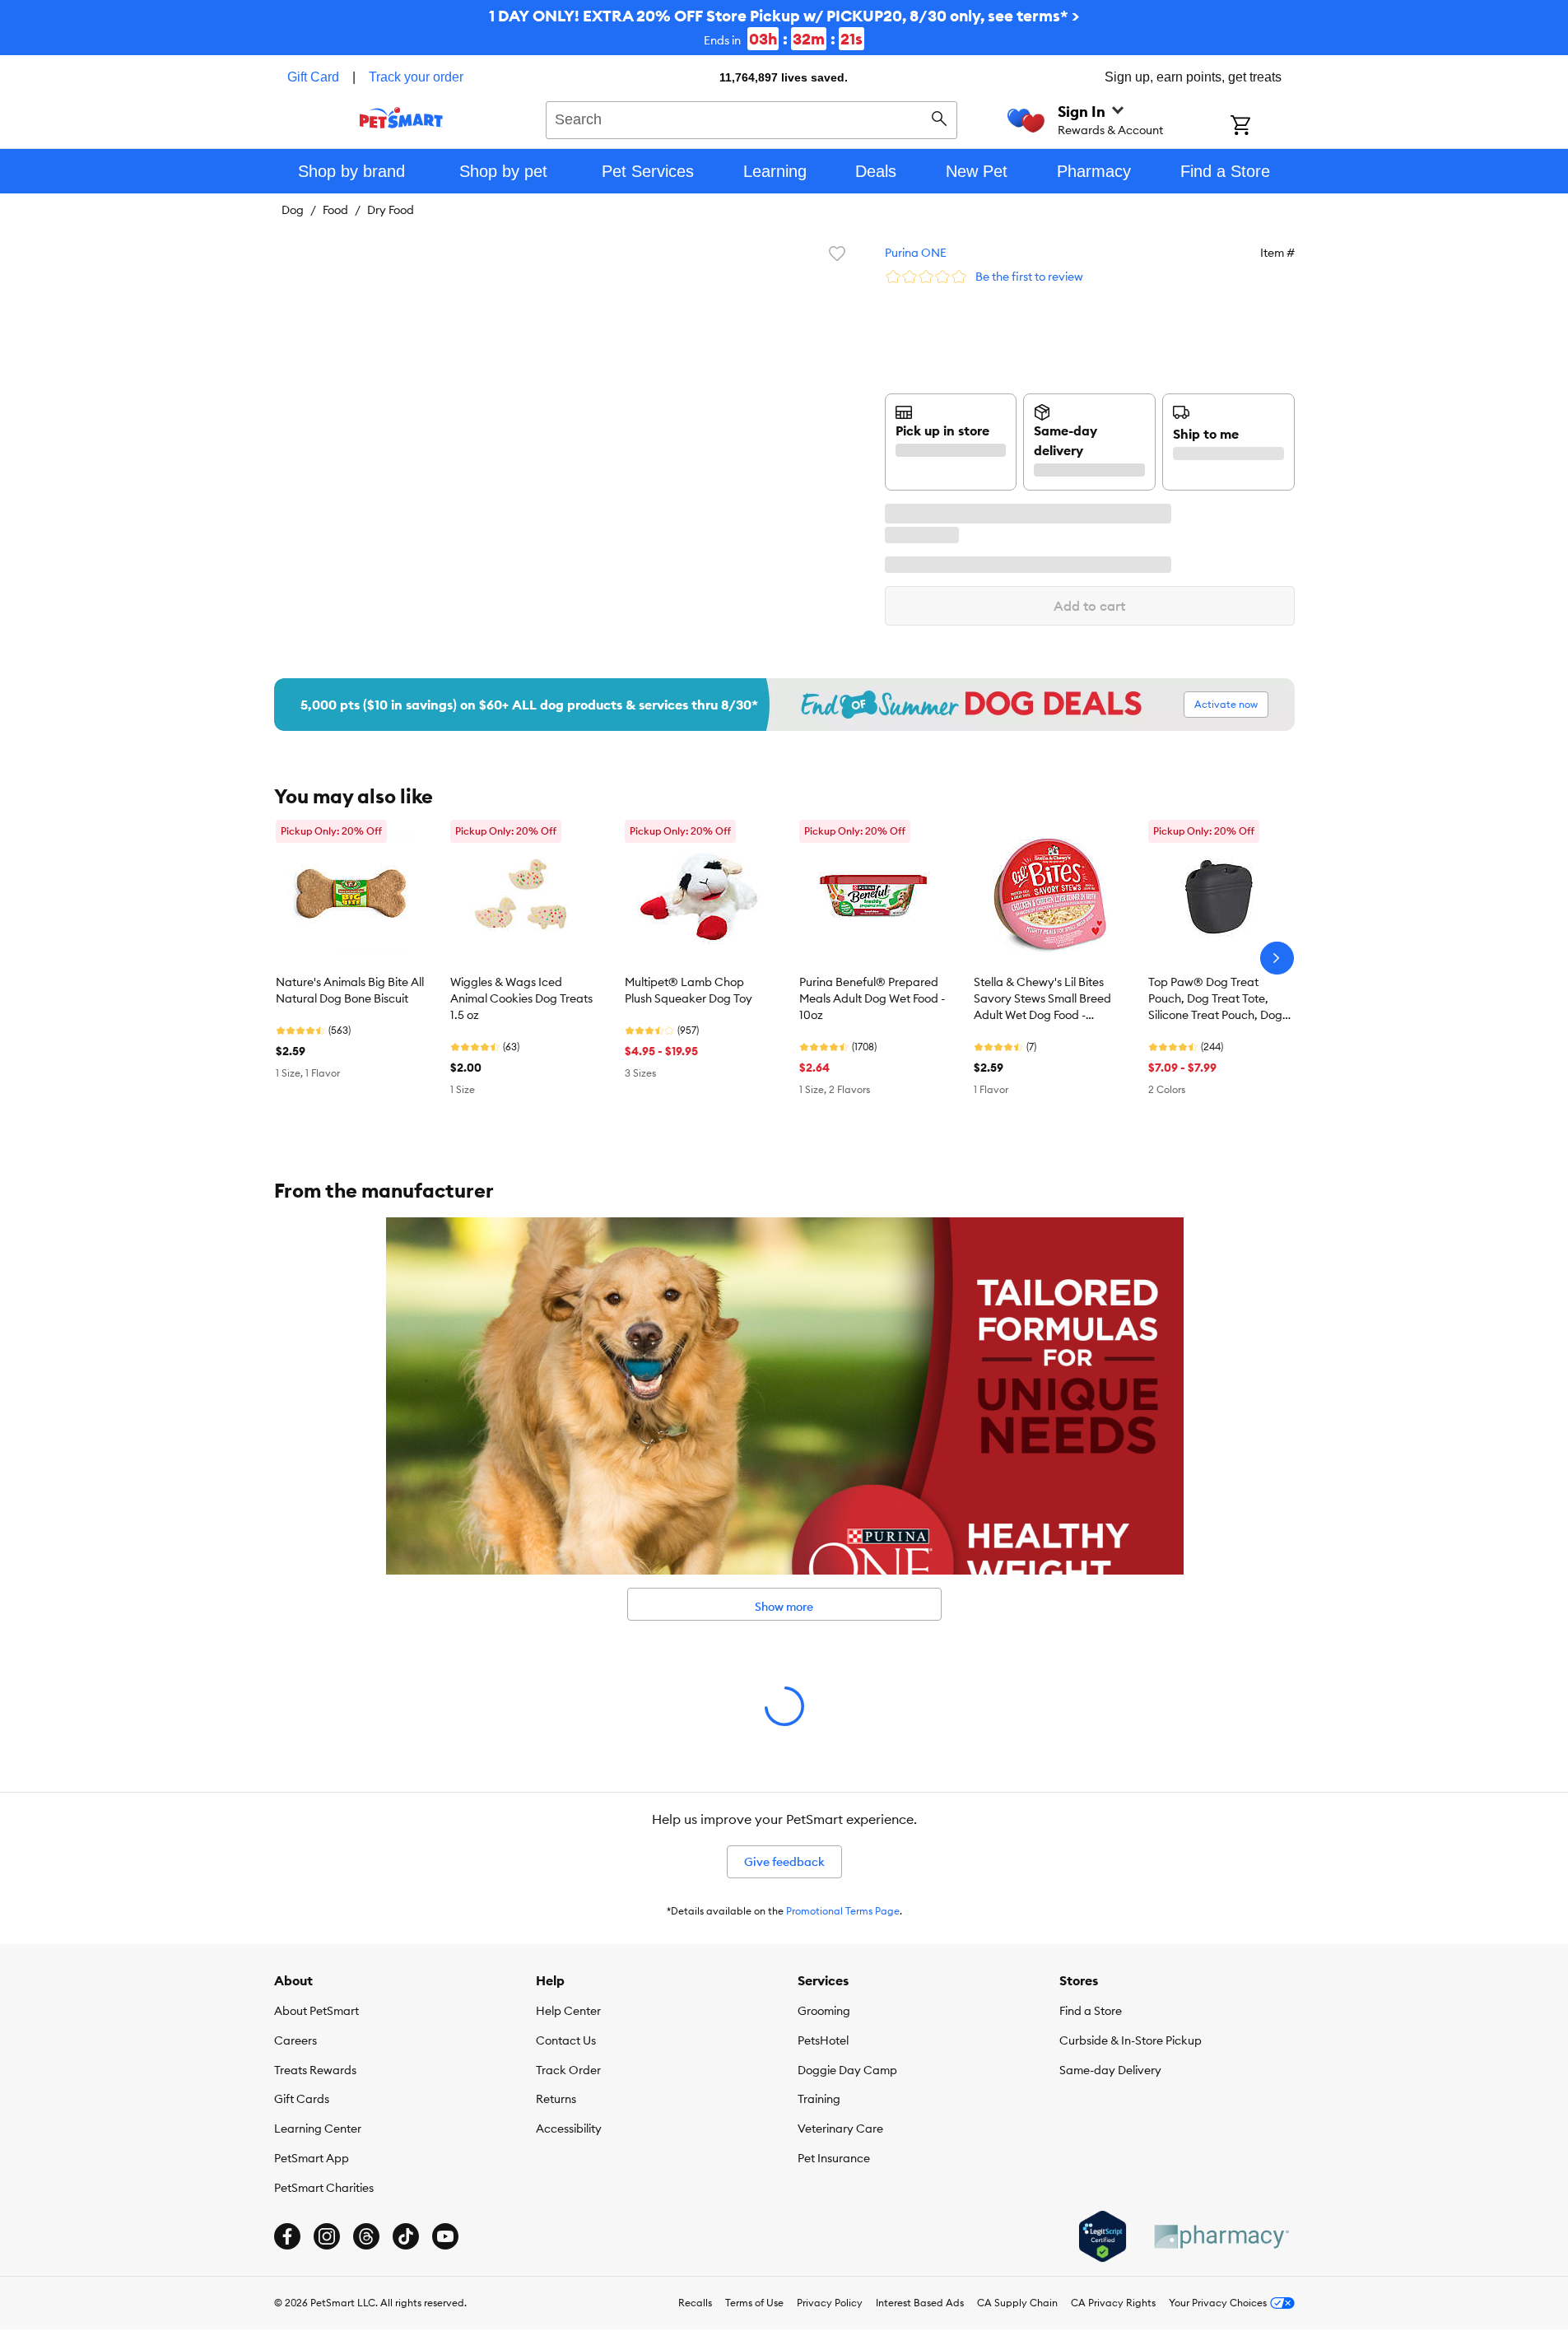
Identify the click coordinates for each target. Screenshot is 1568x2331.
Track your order (416, 77)
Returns (556, 2099)
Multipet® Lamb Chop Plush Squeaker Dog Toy (689, 990)
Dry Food (391, 210)
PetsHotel (823, 2040)
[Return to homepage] (401, 118)
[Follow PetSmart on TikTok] (406, 2236)
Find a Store (1091, 2011)
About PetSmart (316, 2011)
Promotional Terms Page (843, 1911)
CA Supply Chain (1017, 2303)
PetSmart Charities (324, 2188)
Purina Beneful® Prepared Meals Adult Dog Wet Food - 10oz (872, 998)
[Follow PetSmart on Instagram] (327, 2236)
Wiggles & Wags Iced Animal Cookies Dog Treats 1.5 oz (521, 998)
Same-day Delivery (1110, 2070)
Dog (293, 210)
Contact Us (566, 2040)
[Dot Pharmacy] (1221, 2237)
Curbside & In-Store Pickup (1131, 2040)
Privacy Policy (830, 2303)
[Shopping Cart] (1262, 127)
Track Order (568, 2070)
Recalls (695, 2303)
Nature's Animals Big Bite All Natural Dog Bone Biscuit (350, 990)
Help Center (568, 2011)
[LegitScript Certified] (1103, 2236)
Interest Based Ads (920, 2303)
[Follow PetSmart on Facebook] (287, 2236)
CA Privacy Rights (1113, 2303)
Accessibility (569, 2129)
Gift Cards (302, 2099)
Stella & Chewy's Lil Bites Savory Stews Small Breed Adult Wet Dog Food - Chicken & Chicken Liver (1042, 999)
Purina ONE (916, 253)
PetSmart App (312, 2158)
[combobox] (752, 118)
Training (819, 2099)
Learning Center (318, 2129)
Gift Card (313, 77)
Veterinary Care (840, 2129)
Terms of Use (754, 2303)
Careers (295, 2040)
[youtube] (445, 2236)
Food (335, 210)
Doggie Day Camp (847, 2070)
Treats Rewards (315, 2070)
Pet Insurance (834, 2158)
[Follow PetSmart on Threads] (366, 2236)
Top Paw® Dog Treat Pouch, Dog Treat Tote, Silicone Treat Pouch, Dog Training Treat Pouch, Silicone (1215, 999)
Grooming (824, 2011)
